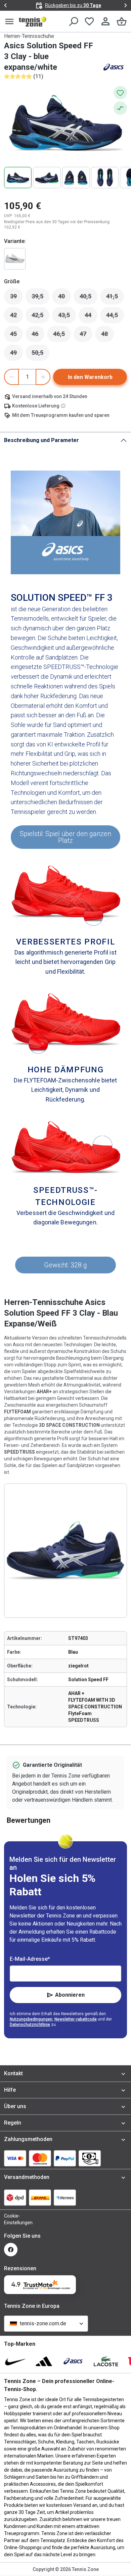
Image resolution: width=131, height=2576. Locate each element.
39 (16, 298)
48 (107, 336)
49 (16, 354)
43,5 (67, 317)
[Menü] (9, 21)
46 (38, 336)
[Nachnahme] (90, 2158)
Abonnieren (70, 1995)
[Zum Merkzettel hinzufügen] (120, 93)
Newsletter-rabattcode (76, 2019)
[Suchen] (73, 21)
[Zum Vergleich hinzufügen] (120, 108)
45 (16, 336)
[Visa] (15, 2158)
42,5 (40, 317)
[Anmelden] (105, 21)
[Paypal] (65, 2158)
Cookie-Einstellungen (11, 2219)
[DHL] (40, 2197)
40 (64, 298)
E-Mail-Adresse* (30, 1959)
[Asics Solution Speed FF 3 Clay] (15, 259)
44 (91, 317)
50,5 (40, 354)
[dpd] (15, 2197)
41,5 (115, 298)
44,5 (115, 317)
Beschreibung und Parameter (41, 440)
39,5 (40, 298)
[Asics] (114, 67)
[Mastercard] (40, 2158)
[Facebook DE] (11, 2250)
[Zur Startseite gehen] (33, 21)
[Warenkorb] (122, 21)
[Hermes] (65, 2197)
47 (86, 336)
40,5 (89, 298)
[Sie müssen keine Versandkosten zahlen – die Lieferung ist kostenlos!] (64, 406)
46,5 (62, 336)
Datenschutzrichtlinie (30, 2025)
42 (16, 317)
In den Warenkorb (90, 377)
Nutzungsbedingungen (31, 2019)
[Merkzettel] (89, 21)
